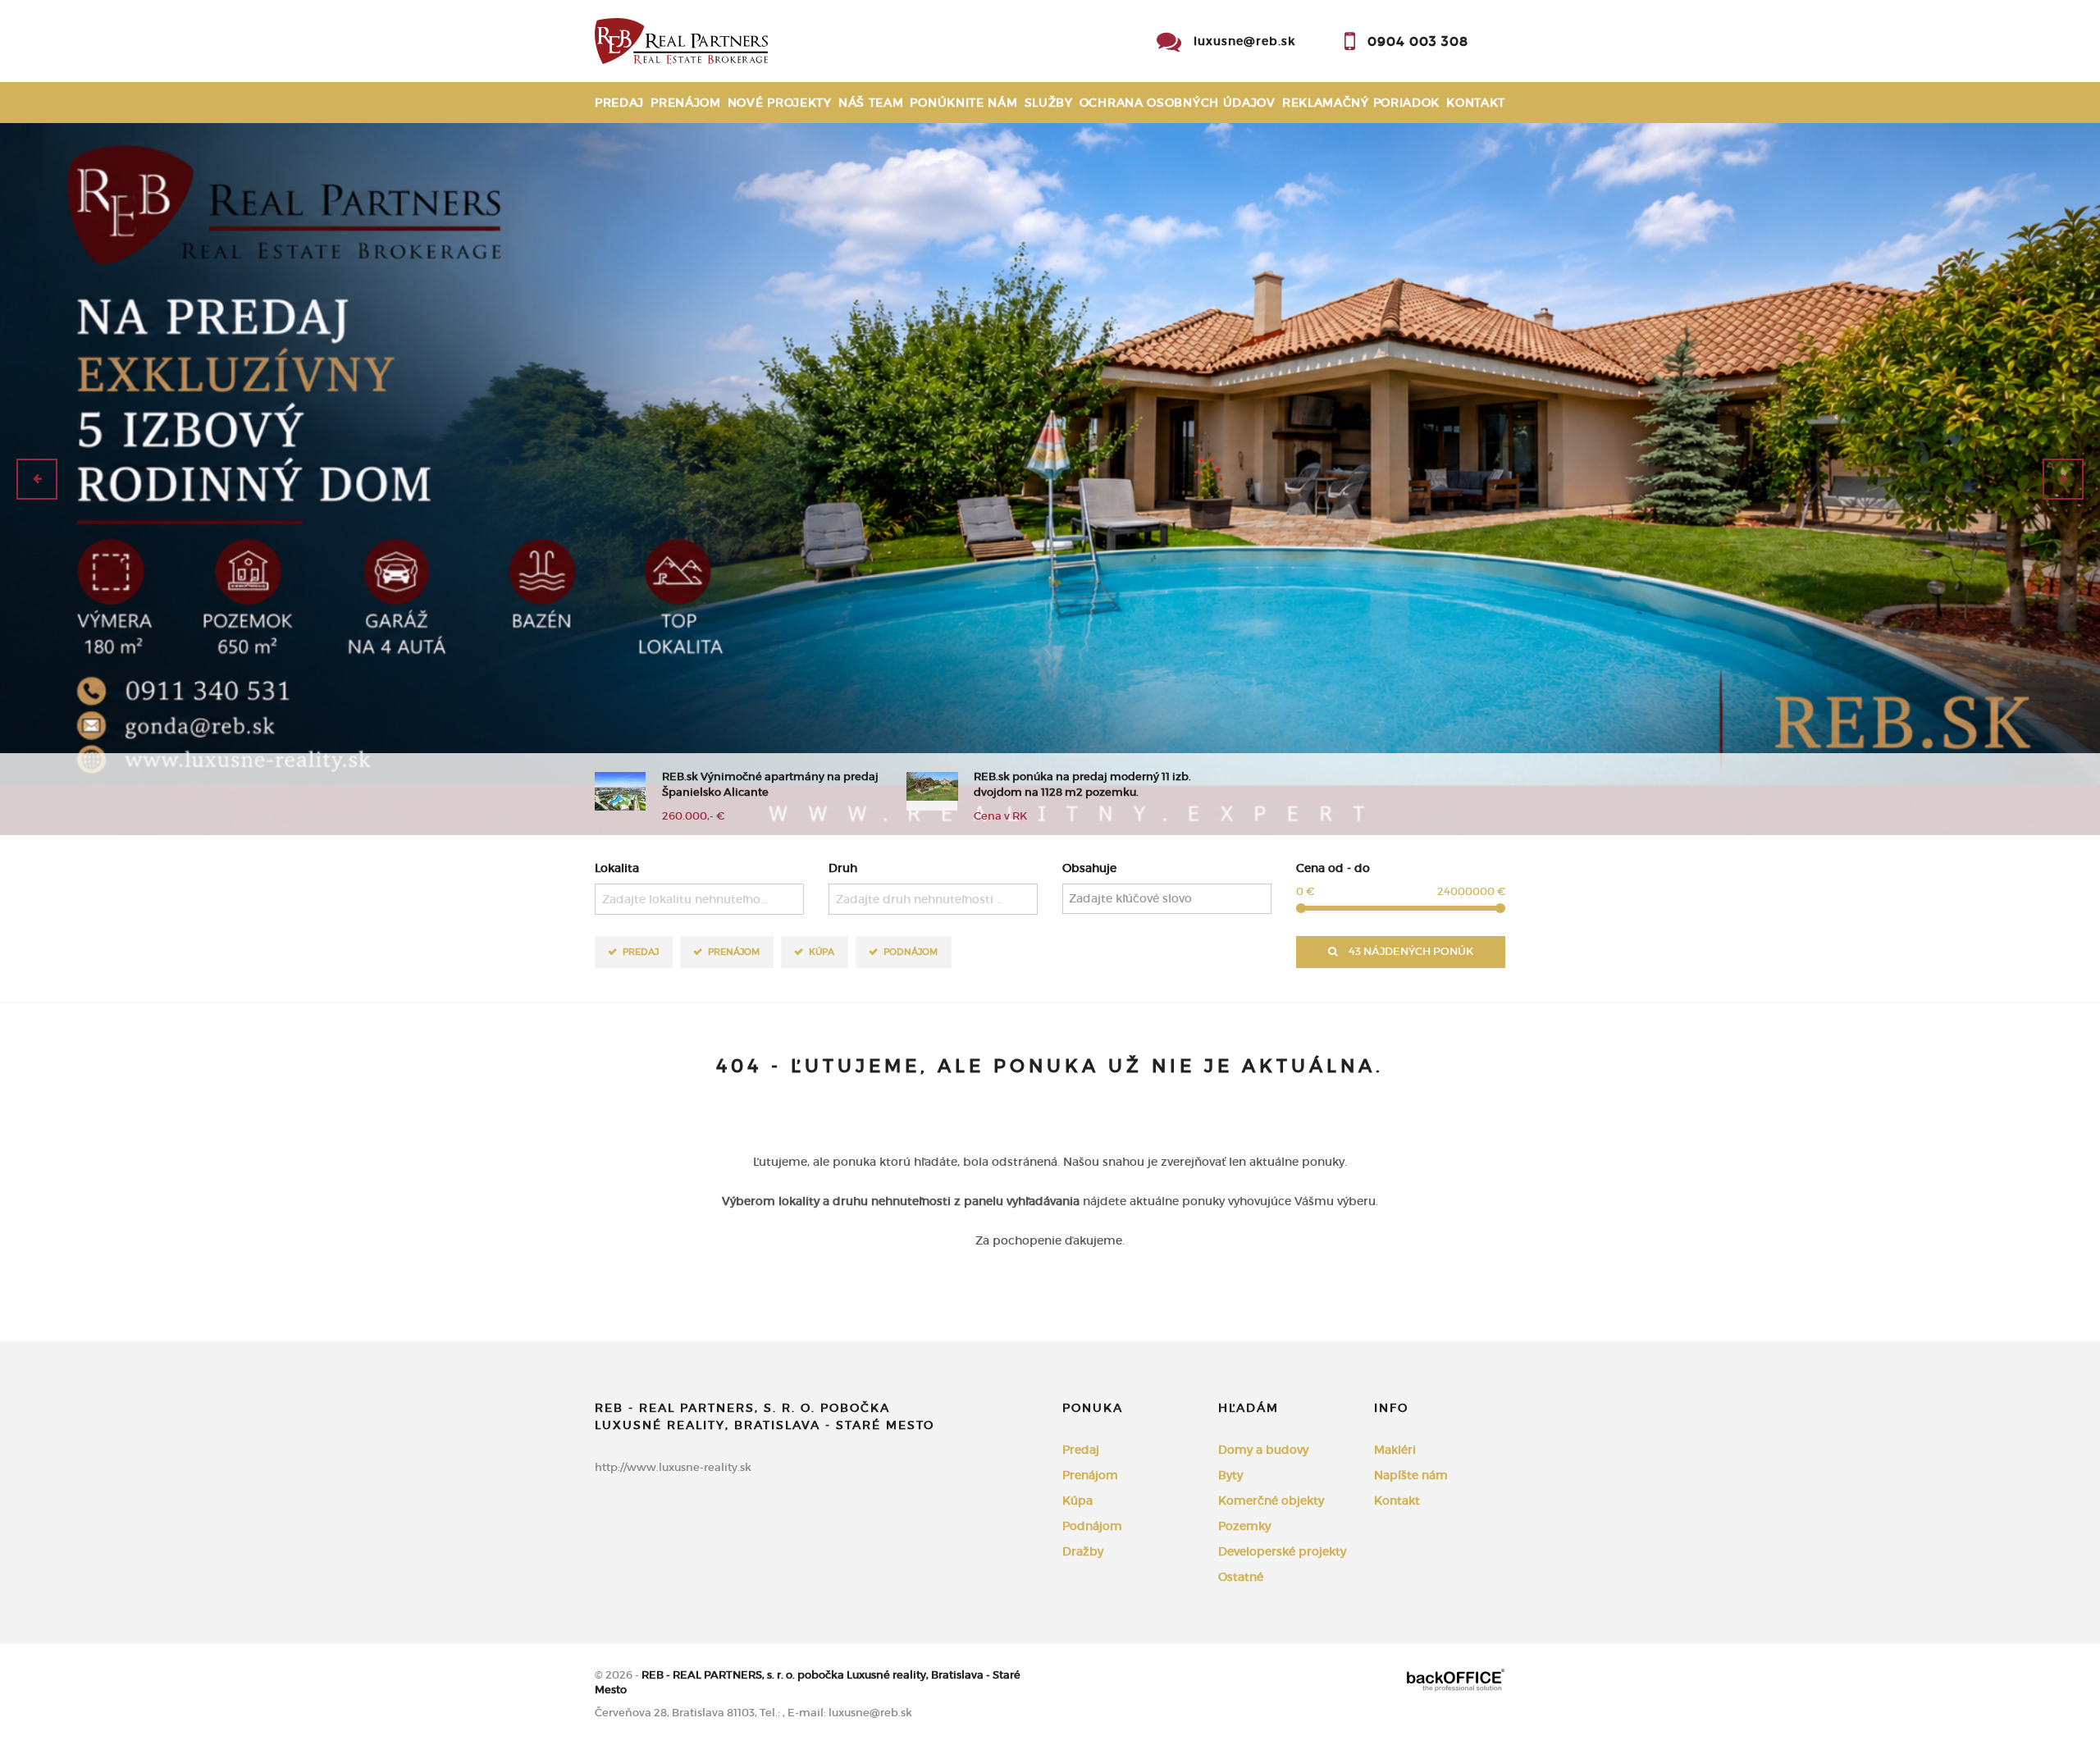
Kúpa (822, 952)
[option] (1050, 479)
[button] (37, 479)
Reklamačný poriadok (1361, 103)
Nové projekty (780, 103)
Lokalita (617, 868)
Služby (1049, 103)
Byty (1230, 1475)
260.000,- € (693, 816)
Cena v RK (1000, 816)
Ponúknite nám (963, 103)
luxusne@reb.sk (1244, 41)
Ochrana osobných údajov (1178, 103)
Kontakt (1476, 103)
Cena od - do (1333, 868)
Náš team (871, 103)
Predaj (619, 103)
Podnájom (911, 952)
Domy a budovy (1263, 1450)
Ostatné (1241, 1577)
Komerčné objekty (1271, 1501)
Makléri (1395, 1450)
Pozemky (1244, 1526)
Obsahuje (1089, 868)
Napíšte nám (1411, 1475)
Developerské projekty (1282, 1551)
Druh (843, 868)
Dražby (1083, 1551)
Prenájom (686, 103)
